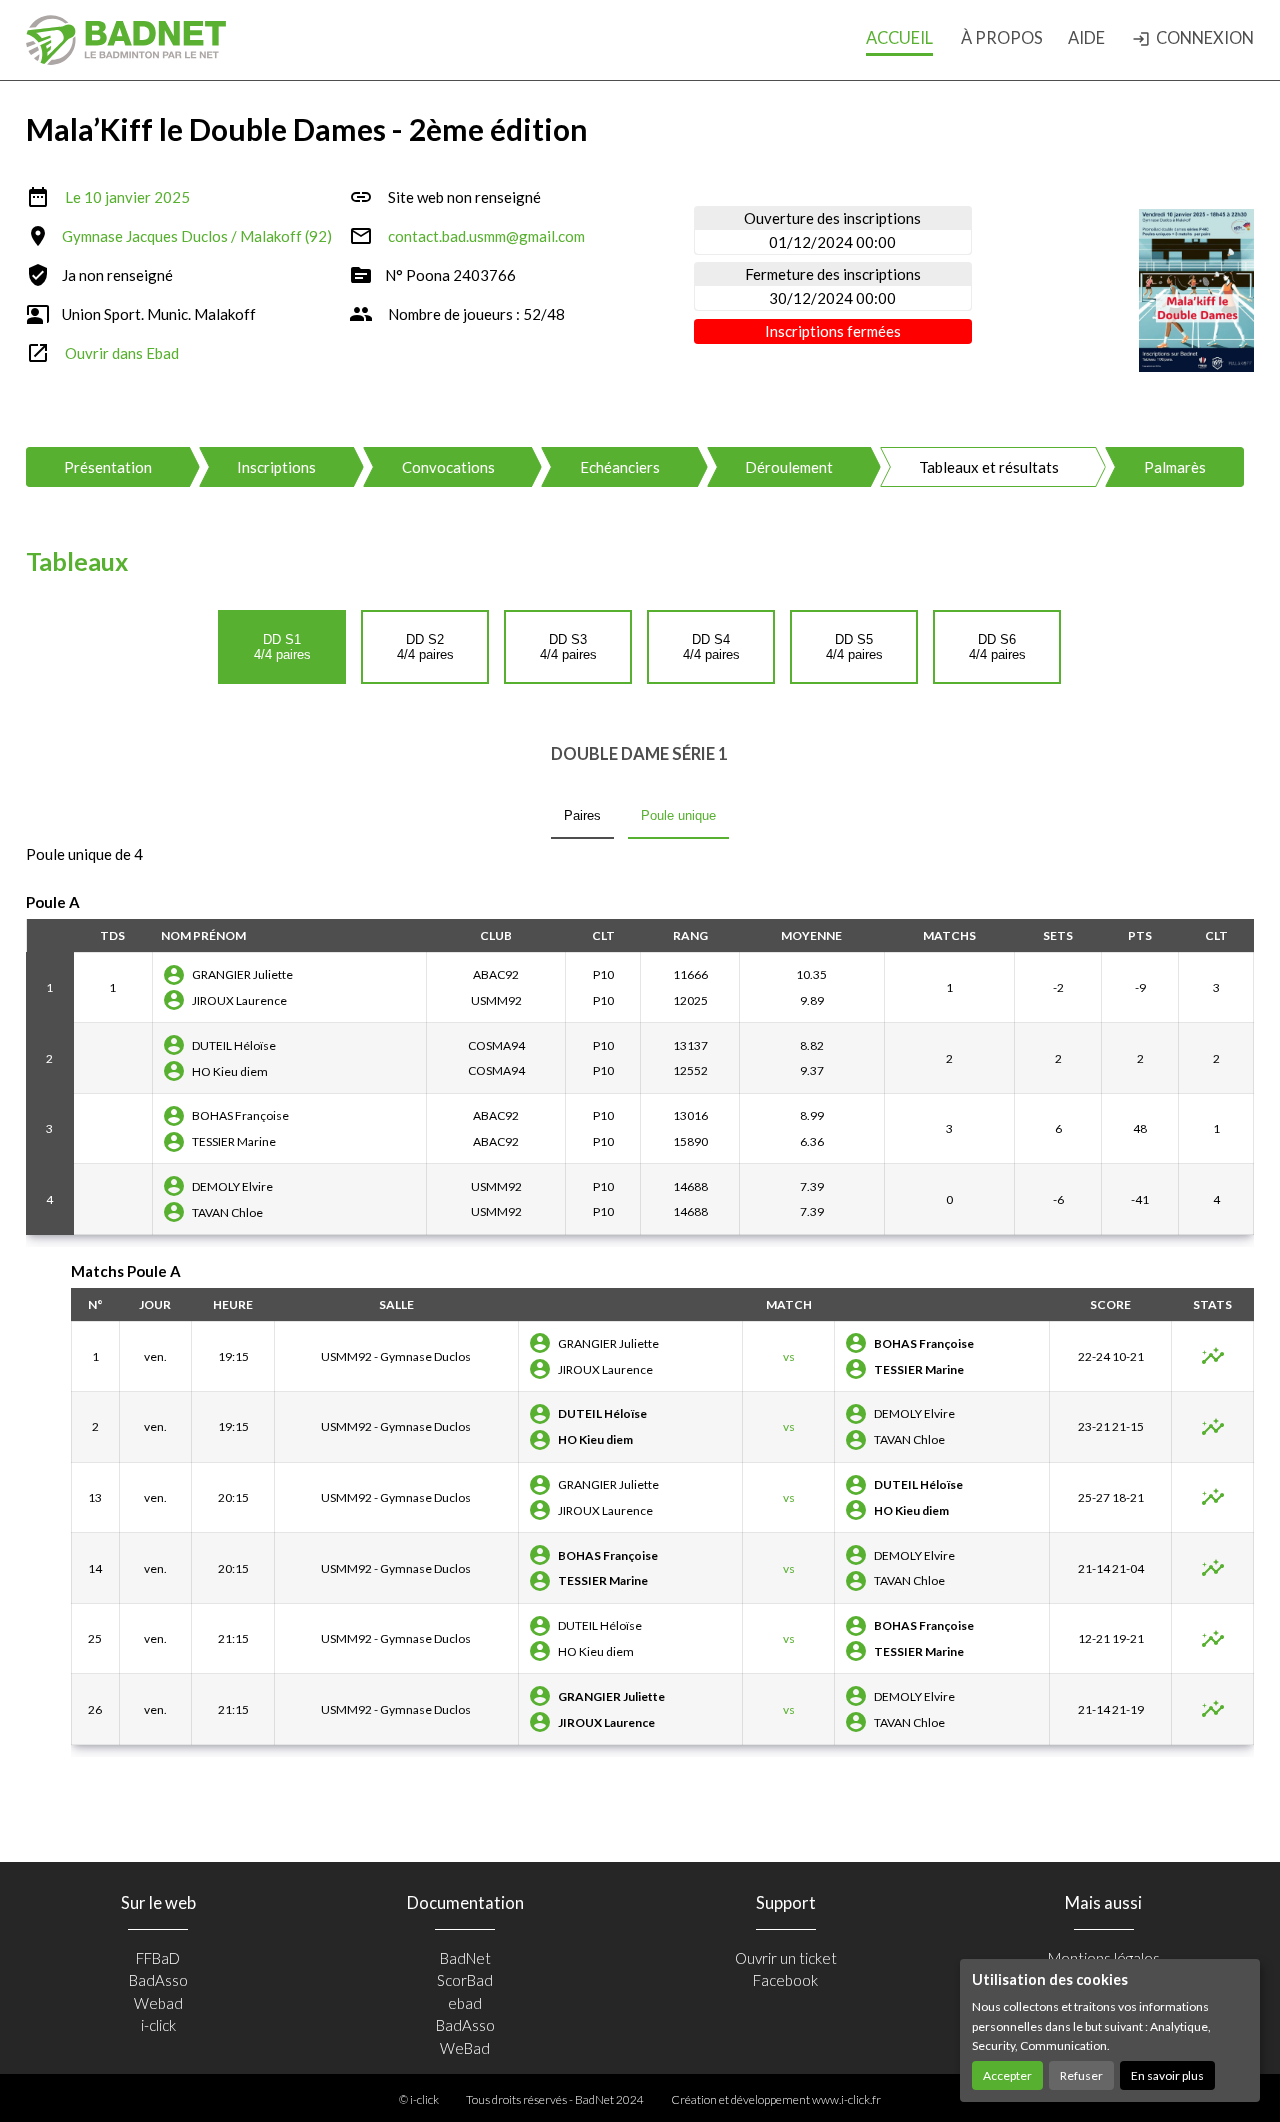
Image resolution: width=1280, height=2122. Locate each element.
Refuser (1081, 2075)
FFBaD (158, 1958)
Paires (582, 815)
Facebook (785, 1980)
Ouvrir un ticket (786, 1958)
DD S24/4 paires (425, 647)
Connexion (1193, 38)
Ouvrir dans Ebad (122, 353)
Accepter (1007, 2075)
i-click (158, 2025)
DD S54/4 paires (854, 647)
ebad (465, 2003)
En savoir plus (1167, 2075)
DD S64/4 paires (997, 647)
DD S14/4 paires (282, 647)
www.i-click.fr (846, 2099)
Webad (158, 2003)
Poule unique (678, 815)
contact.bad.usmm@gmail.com (486, 236)
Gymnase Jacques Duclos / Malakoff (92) (197, 236)
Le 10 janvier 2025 (127, 197)
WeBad (465, 2048)
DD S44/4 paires (711, 647)
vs (789, 1356)
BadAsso (158, 1980)
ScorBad (465, 1980)
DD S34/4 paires (568, 647)
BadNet (465, 1958)
